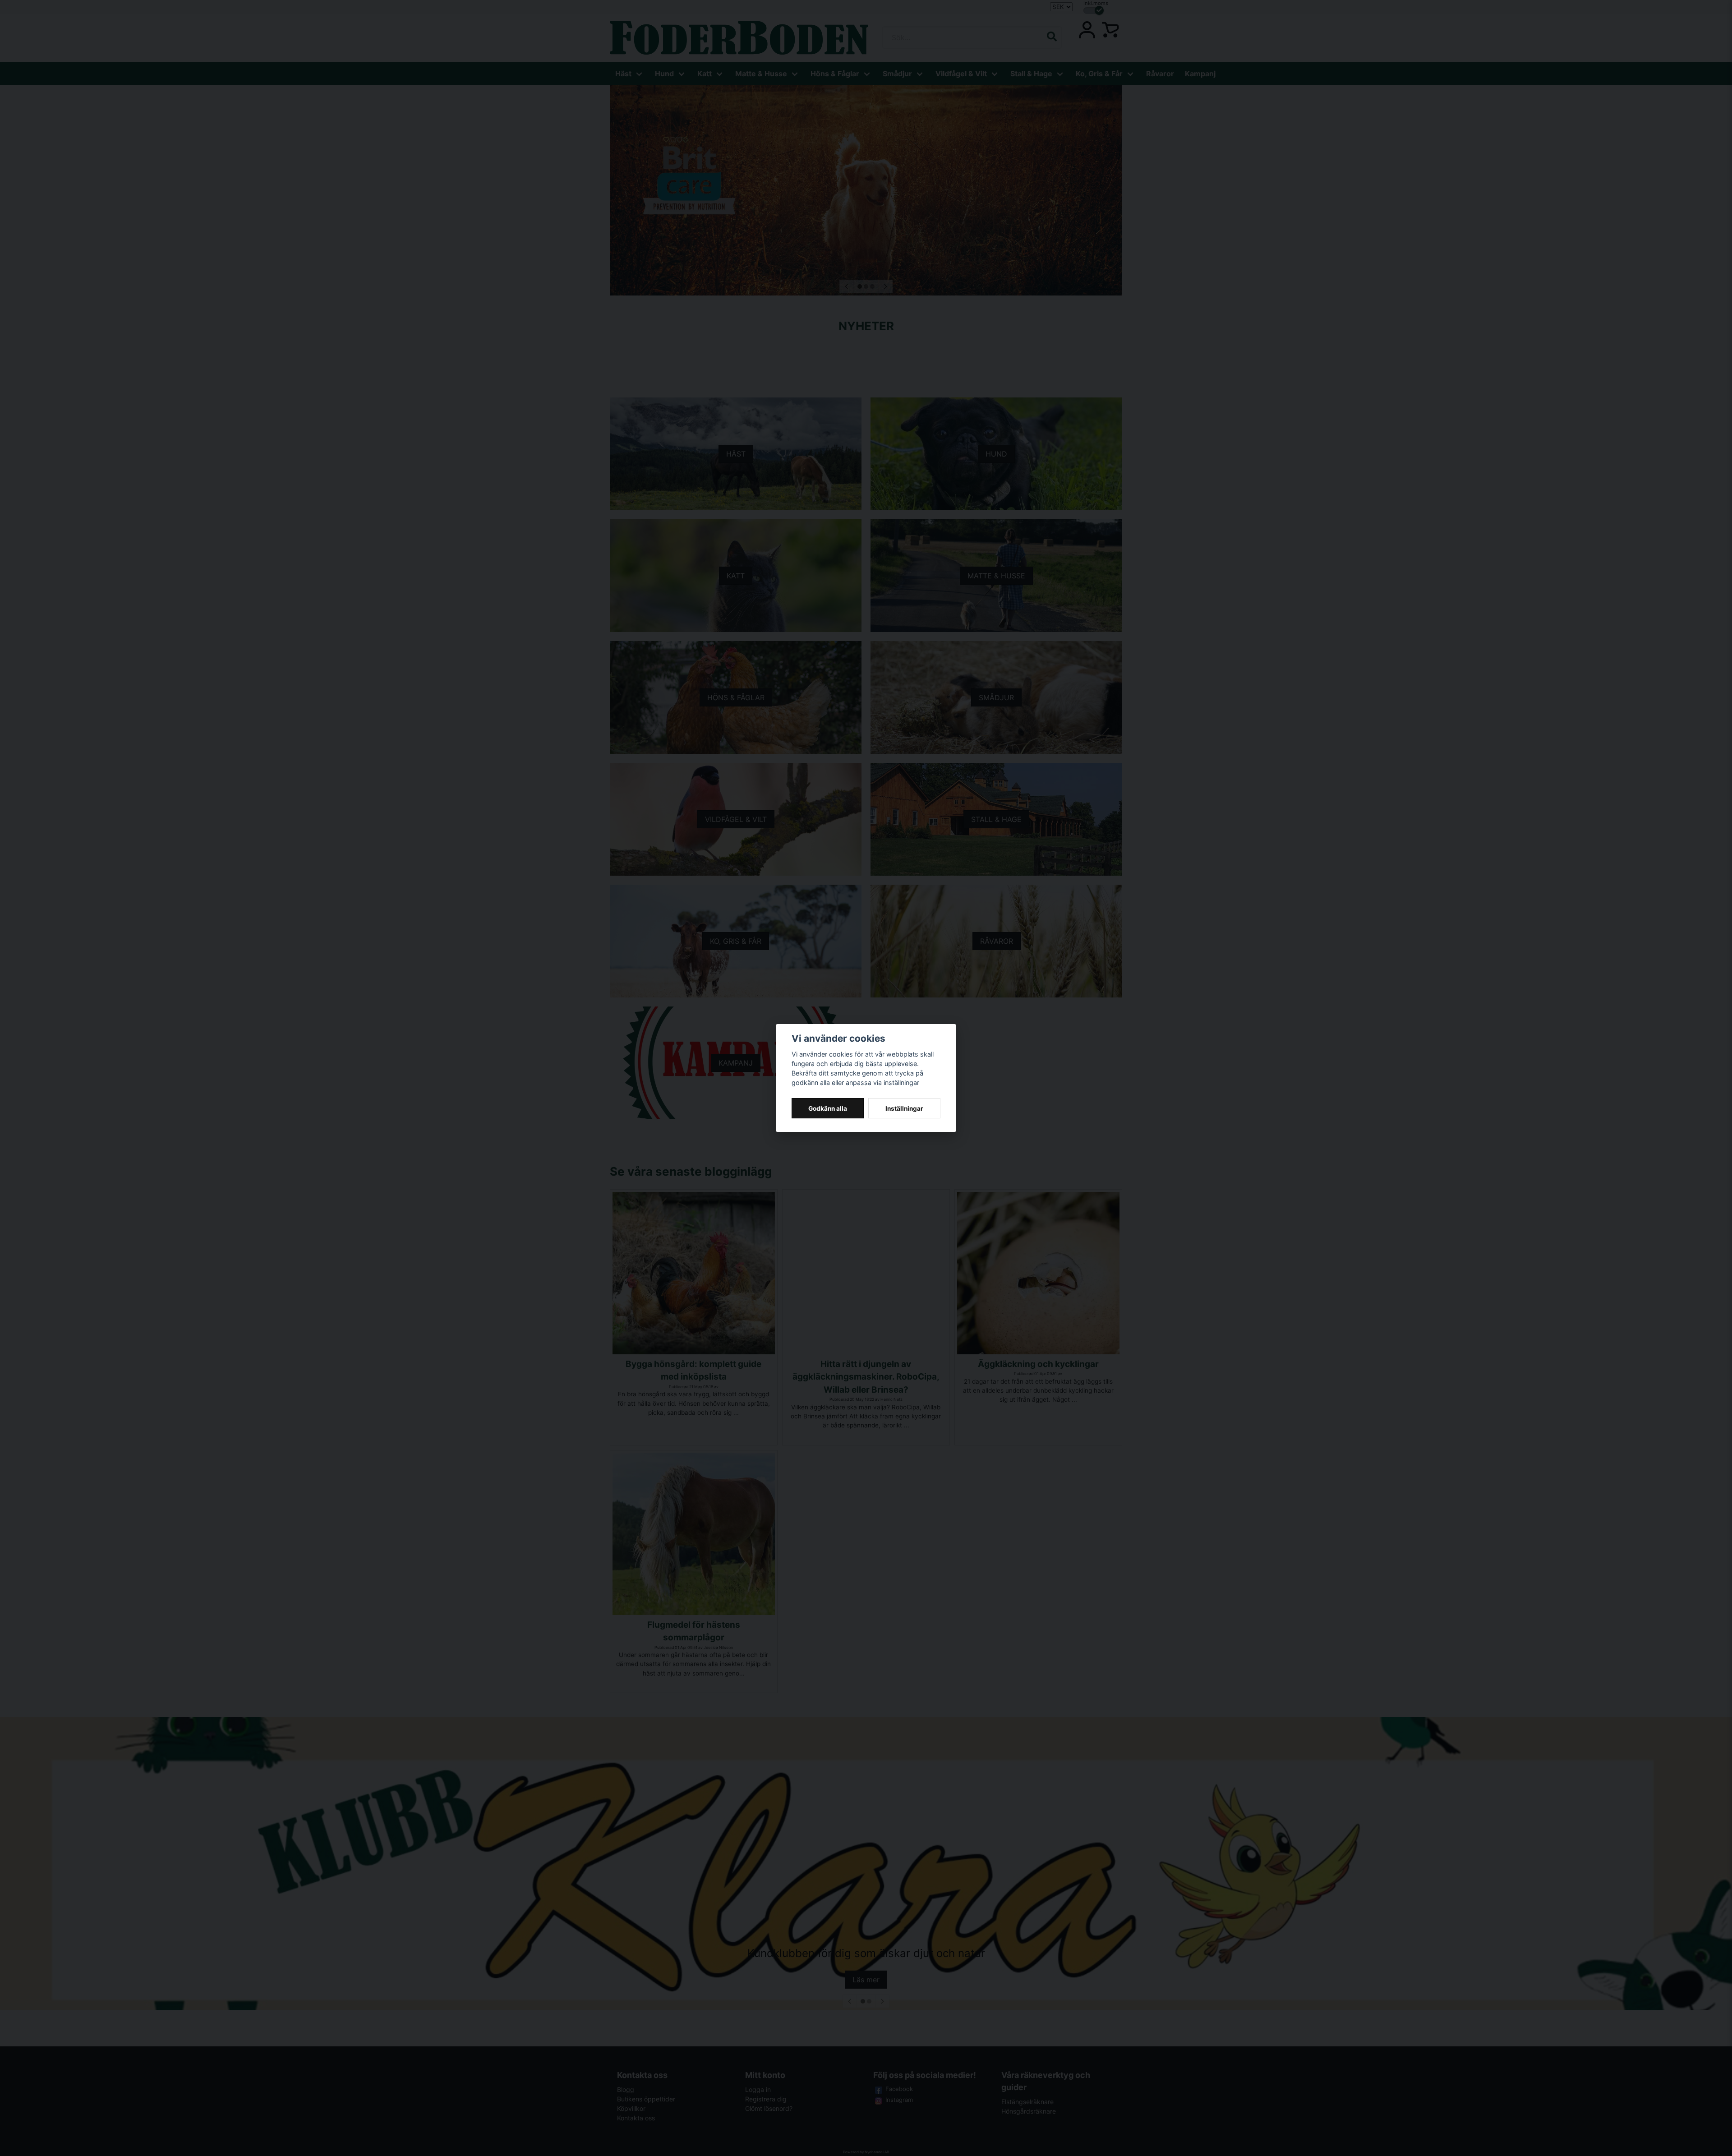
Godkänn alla (828, 1108)
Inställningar (904, 1108)
